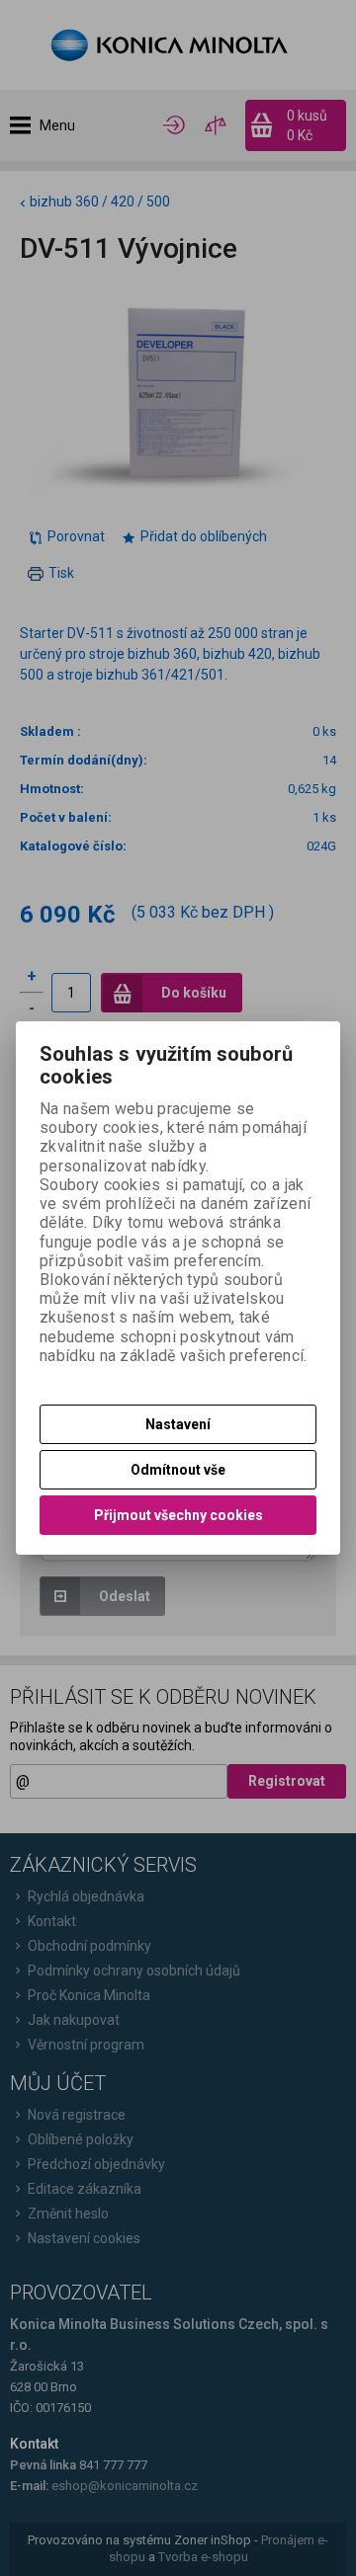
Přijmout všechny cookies (178, 1515)
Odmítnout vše (178, 1470)
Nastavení (178, 1424)
